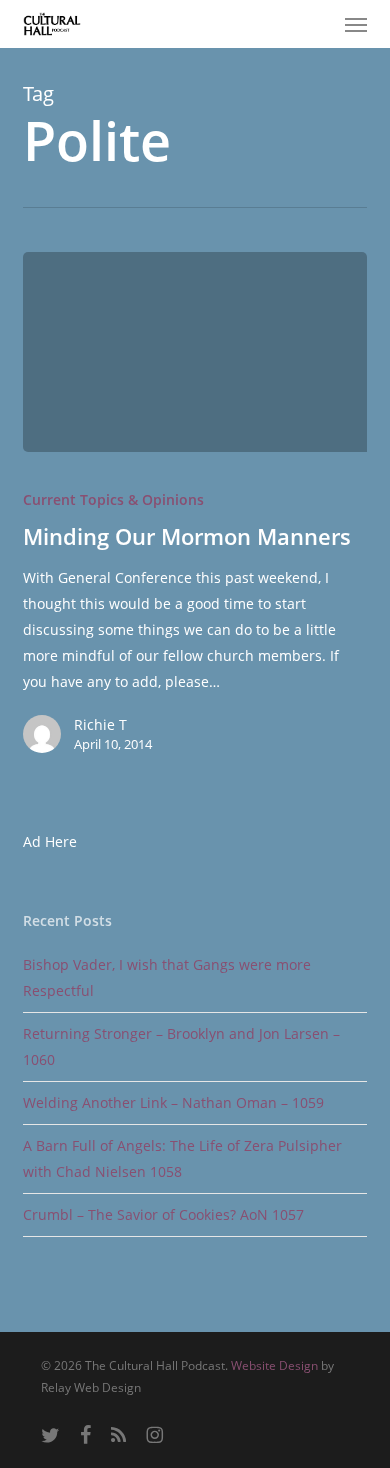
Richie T (100, 724)
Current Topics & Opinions (113, 499)
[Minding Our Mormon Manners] (194, 352)
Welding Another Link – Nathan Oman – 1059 (173, 1102)
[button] (356, 24)
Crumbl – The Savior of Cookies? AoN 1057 (163, 1214)
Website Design (274, 1365)
